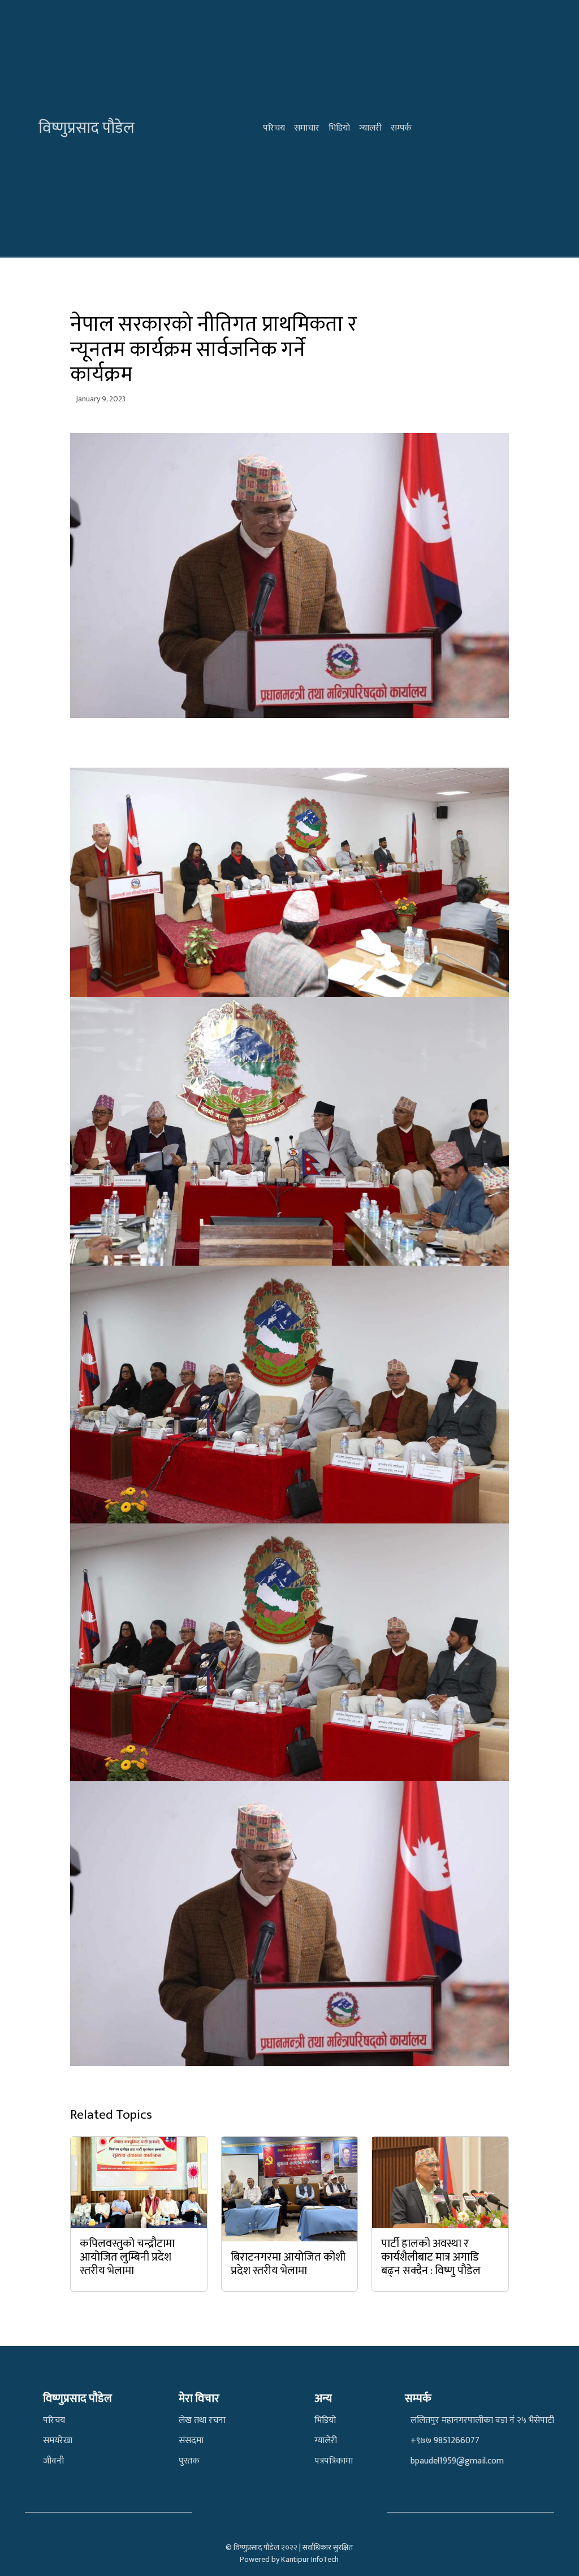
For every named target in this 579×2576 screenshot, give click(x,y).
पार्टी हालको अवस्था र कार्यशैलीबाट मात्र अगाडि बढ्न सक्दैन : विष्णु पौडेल (431, 2257)
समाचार (307, 128)
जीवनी (53, 2461)
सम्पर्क (401, 128)
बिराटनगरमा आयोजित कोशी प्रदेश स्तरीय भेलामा (288, 2264)
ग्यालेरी (326, 2441)
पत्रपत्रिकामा (334, 2461)
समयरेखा (58, 2441)
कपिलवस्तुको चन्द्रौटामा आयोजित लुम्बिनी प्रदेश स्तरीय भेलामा (127, 2257)
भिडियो (339, 128)
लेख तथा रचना (202, 2420)
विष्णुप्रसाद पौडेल (87, 128)
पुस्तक (189, 2461)
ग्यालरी (370, 128)
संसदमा (191, 2441)
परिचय (274, 128)
